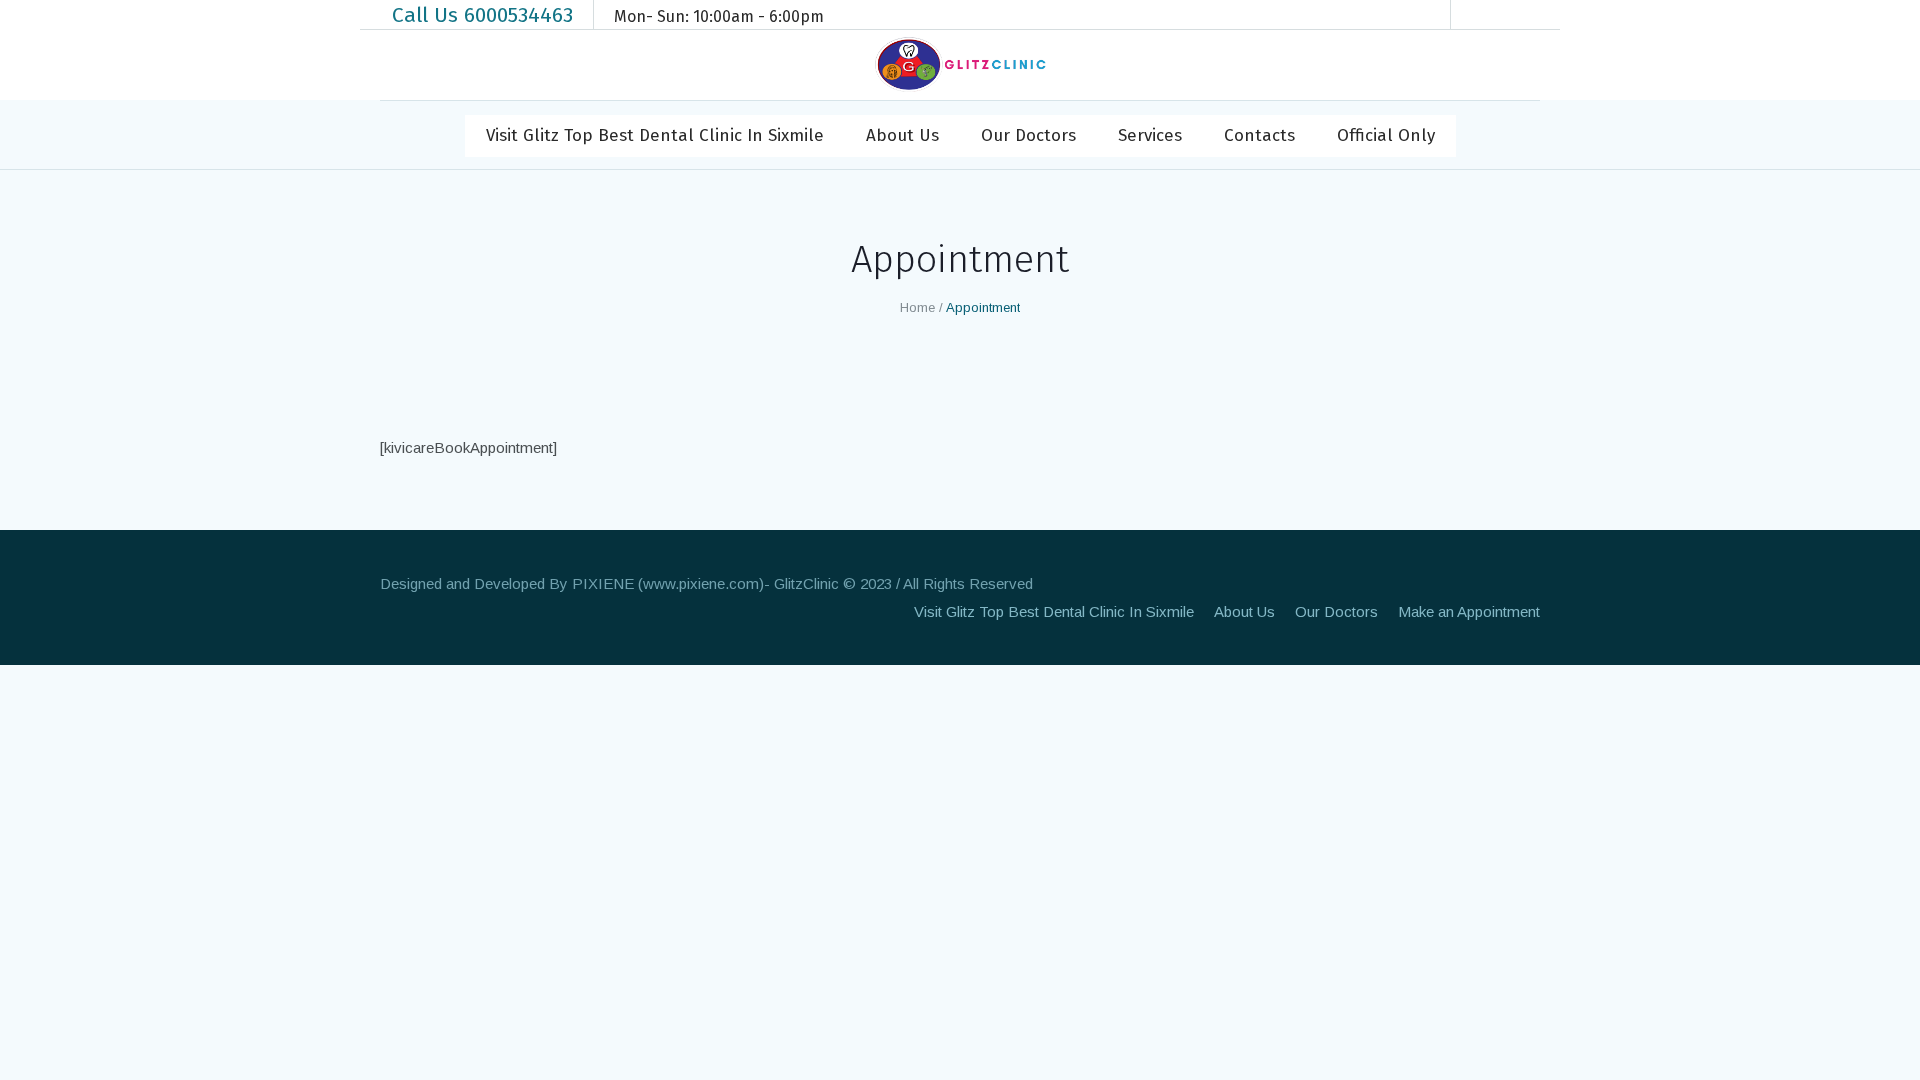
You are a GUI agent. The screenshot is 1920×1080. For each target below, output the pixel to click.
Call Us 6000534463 (482, 15)
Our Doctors (1336, 611)
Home (917, 307)
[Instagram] (1516, 15)
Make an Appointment (1469, 611)
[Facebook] (1486, 15)
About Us (1244, 611)
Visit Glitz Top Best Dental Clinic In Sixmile (1054, 611)
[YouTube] (1546, 15)
